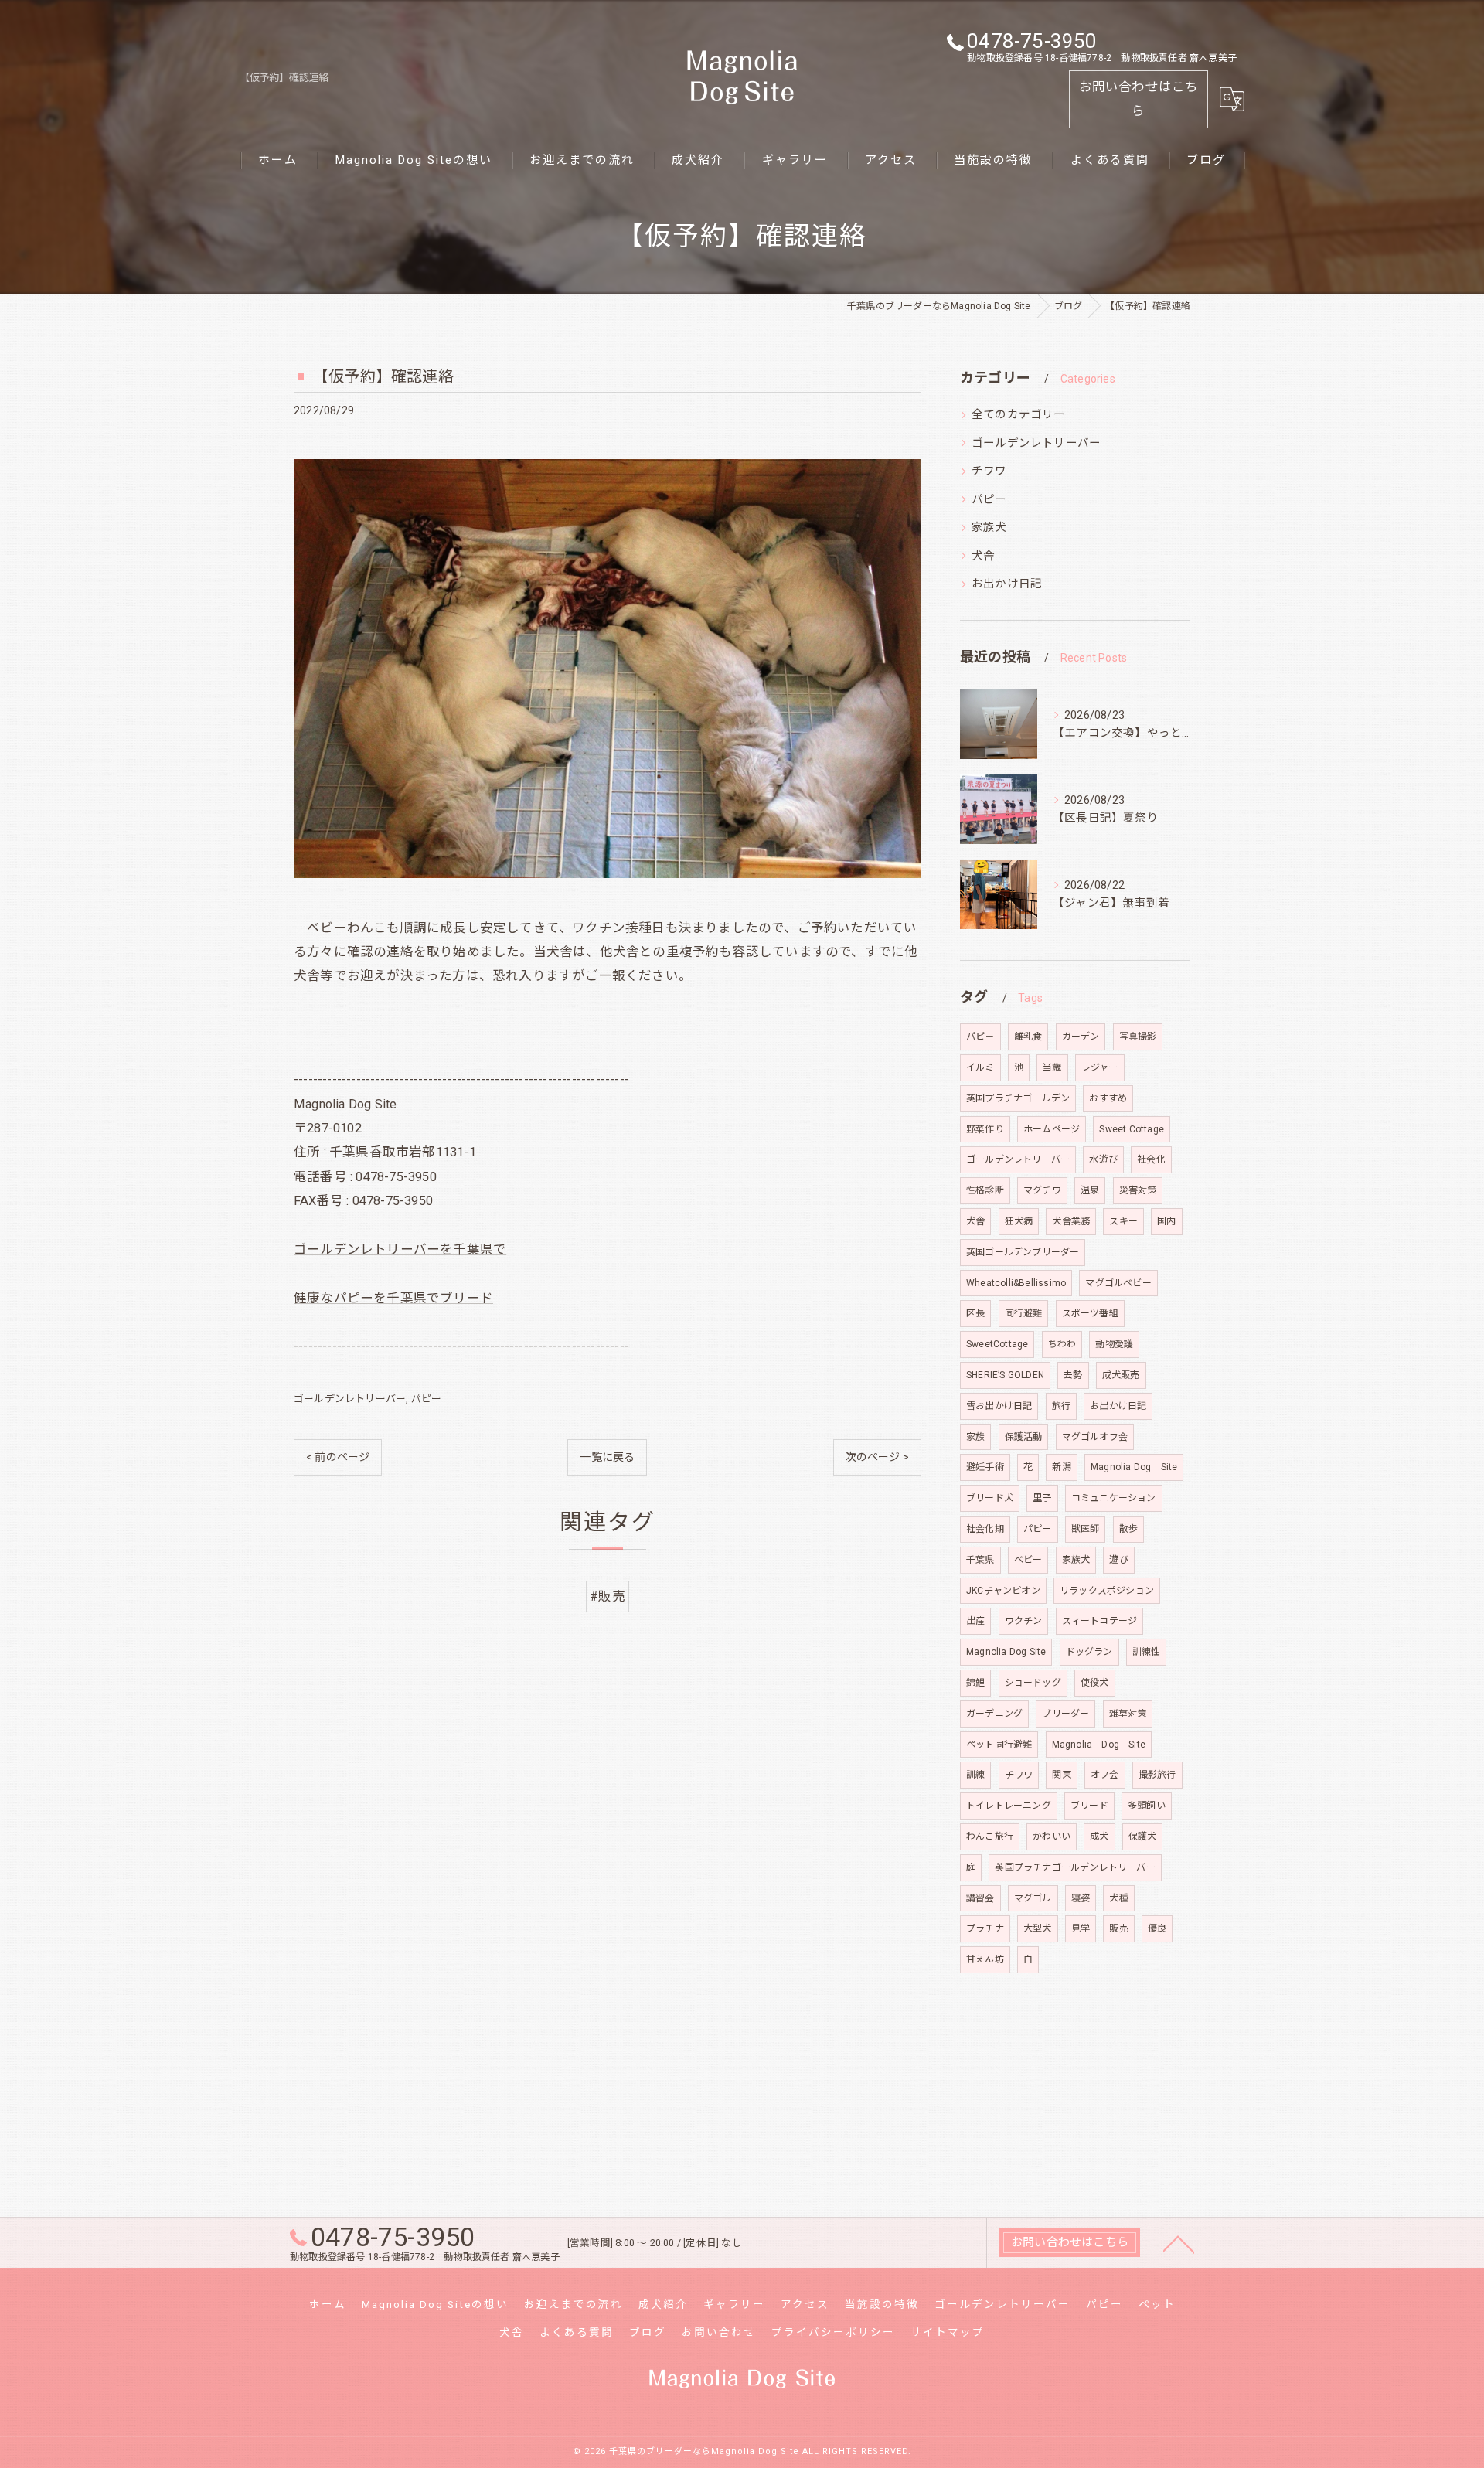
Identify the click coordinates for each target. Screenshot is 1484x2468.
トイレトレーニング (1009, 1806)
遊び (1118, 1560)
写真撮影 (1138, 1037)
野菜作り (985, 1129)
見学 (1081, 1928)
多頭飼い (1147, 1806)
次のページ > (877, 1457)
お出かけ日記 (1007, 584)
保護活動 (1024, 1437)
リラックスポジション (1107, 1591)
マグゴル (1033, 1898)
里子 (1042, 1498)
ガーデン (1081, 1037)
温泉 (1090, 1190)
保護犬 (1143, 1837)
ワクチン (1024, 1621)
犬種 (1118, 1898)
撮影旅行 (1157, 1775)
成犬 (1099, 1837)
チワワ (989, 471)
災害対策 (1138, 1190)
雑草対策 (1128, 1714)
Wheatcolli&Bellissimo (1016, 1283)
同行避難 (1024, 1313)
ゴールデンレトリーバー (350, 1399)
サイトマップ (948, 2332)
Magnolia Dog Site (1134, 1467)
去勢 (1073, 1375)
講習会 (980, 1898)
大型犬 (1038, 1928)
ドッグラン (1089, 1652)
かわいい (1052, 1837)
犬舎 (983, 556)
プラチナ (985, 1928)
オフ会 (1105, 1775)
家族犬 (989, 528)
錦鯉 (975, 1683)
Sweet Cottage (1132, 1129)
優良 (1157, 1928)
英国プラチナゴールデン (1018, 1098)
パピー (427, 1399)
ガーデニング (994, 1714)
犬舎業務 (1071, 1221)
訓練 (975, 1775)
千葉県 (980, 1560)
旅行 (1061, 1406)
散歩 (1128, 1529)
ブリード (1089, 1806)
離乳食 (1028, 1037)
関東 (1061, 1775)
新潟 (1061, 1467)
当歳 (1052, 1067)
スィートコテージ (1100, 1621)
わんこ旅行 (990, 1837)
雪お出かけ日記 (999, 1406)
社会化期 (985, 1529)
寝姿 (1081, 1898)
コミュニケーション (1114, 1498)
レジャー (1100, 1067)
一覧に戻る (607, 1457)
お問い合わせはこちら (1139, 99)
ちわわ (1062, 1344)
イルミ (980, 1067)
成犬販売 (1121, 1375)
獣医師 (1086, 1529)
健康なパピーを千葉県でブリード (393, 1298)
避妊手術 (985, 1467)
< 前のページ (338, 1457)
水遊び (1103, 1159)
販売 (1118, 1928)
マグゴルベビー (1118, 1283)
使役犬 (1095, 1683)
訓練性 (1147, 1652)
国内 (1166, 1221)
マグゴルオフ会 (1095, 1437)
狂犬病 (1019, 1221)
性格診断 (985, 1190)
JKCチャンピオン (1003, 1591)
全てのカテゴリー (1019, 415)
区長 (975, 1313)
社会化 (1151, 1159)
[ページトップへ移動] (1179, 2243)
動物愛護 (1114, 1344)
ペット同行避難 (999, 1745)
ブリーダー (1065, 1714)
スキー (1123, 1221)
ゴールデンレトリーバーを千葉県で (400, 1249)
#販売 (608, 1597)
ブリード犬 (990, 1498)
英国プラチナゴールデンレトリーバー (1075, 1867)
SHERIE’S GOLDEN (1005, 1375)
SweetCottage (997, 1344)
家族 (975, 1437)
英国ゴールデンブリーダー (1023, 1252)
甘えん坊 (985, 1959)
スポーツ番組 (1090, 1313)
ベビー (1028, 1560)
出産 (975, 1621)
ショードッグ (1033, 1683)
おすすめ (1108, 1098)
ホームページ (1052, 1129)
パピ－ (980, 1037)
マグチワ (1042, 1190)
